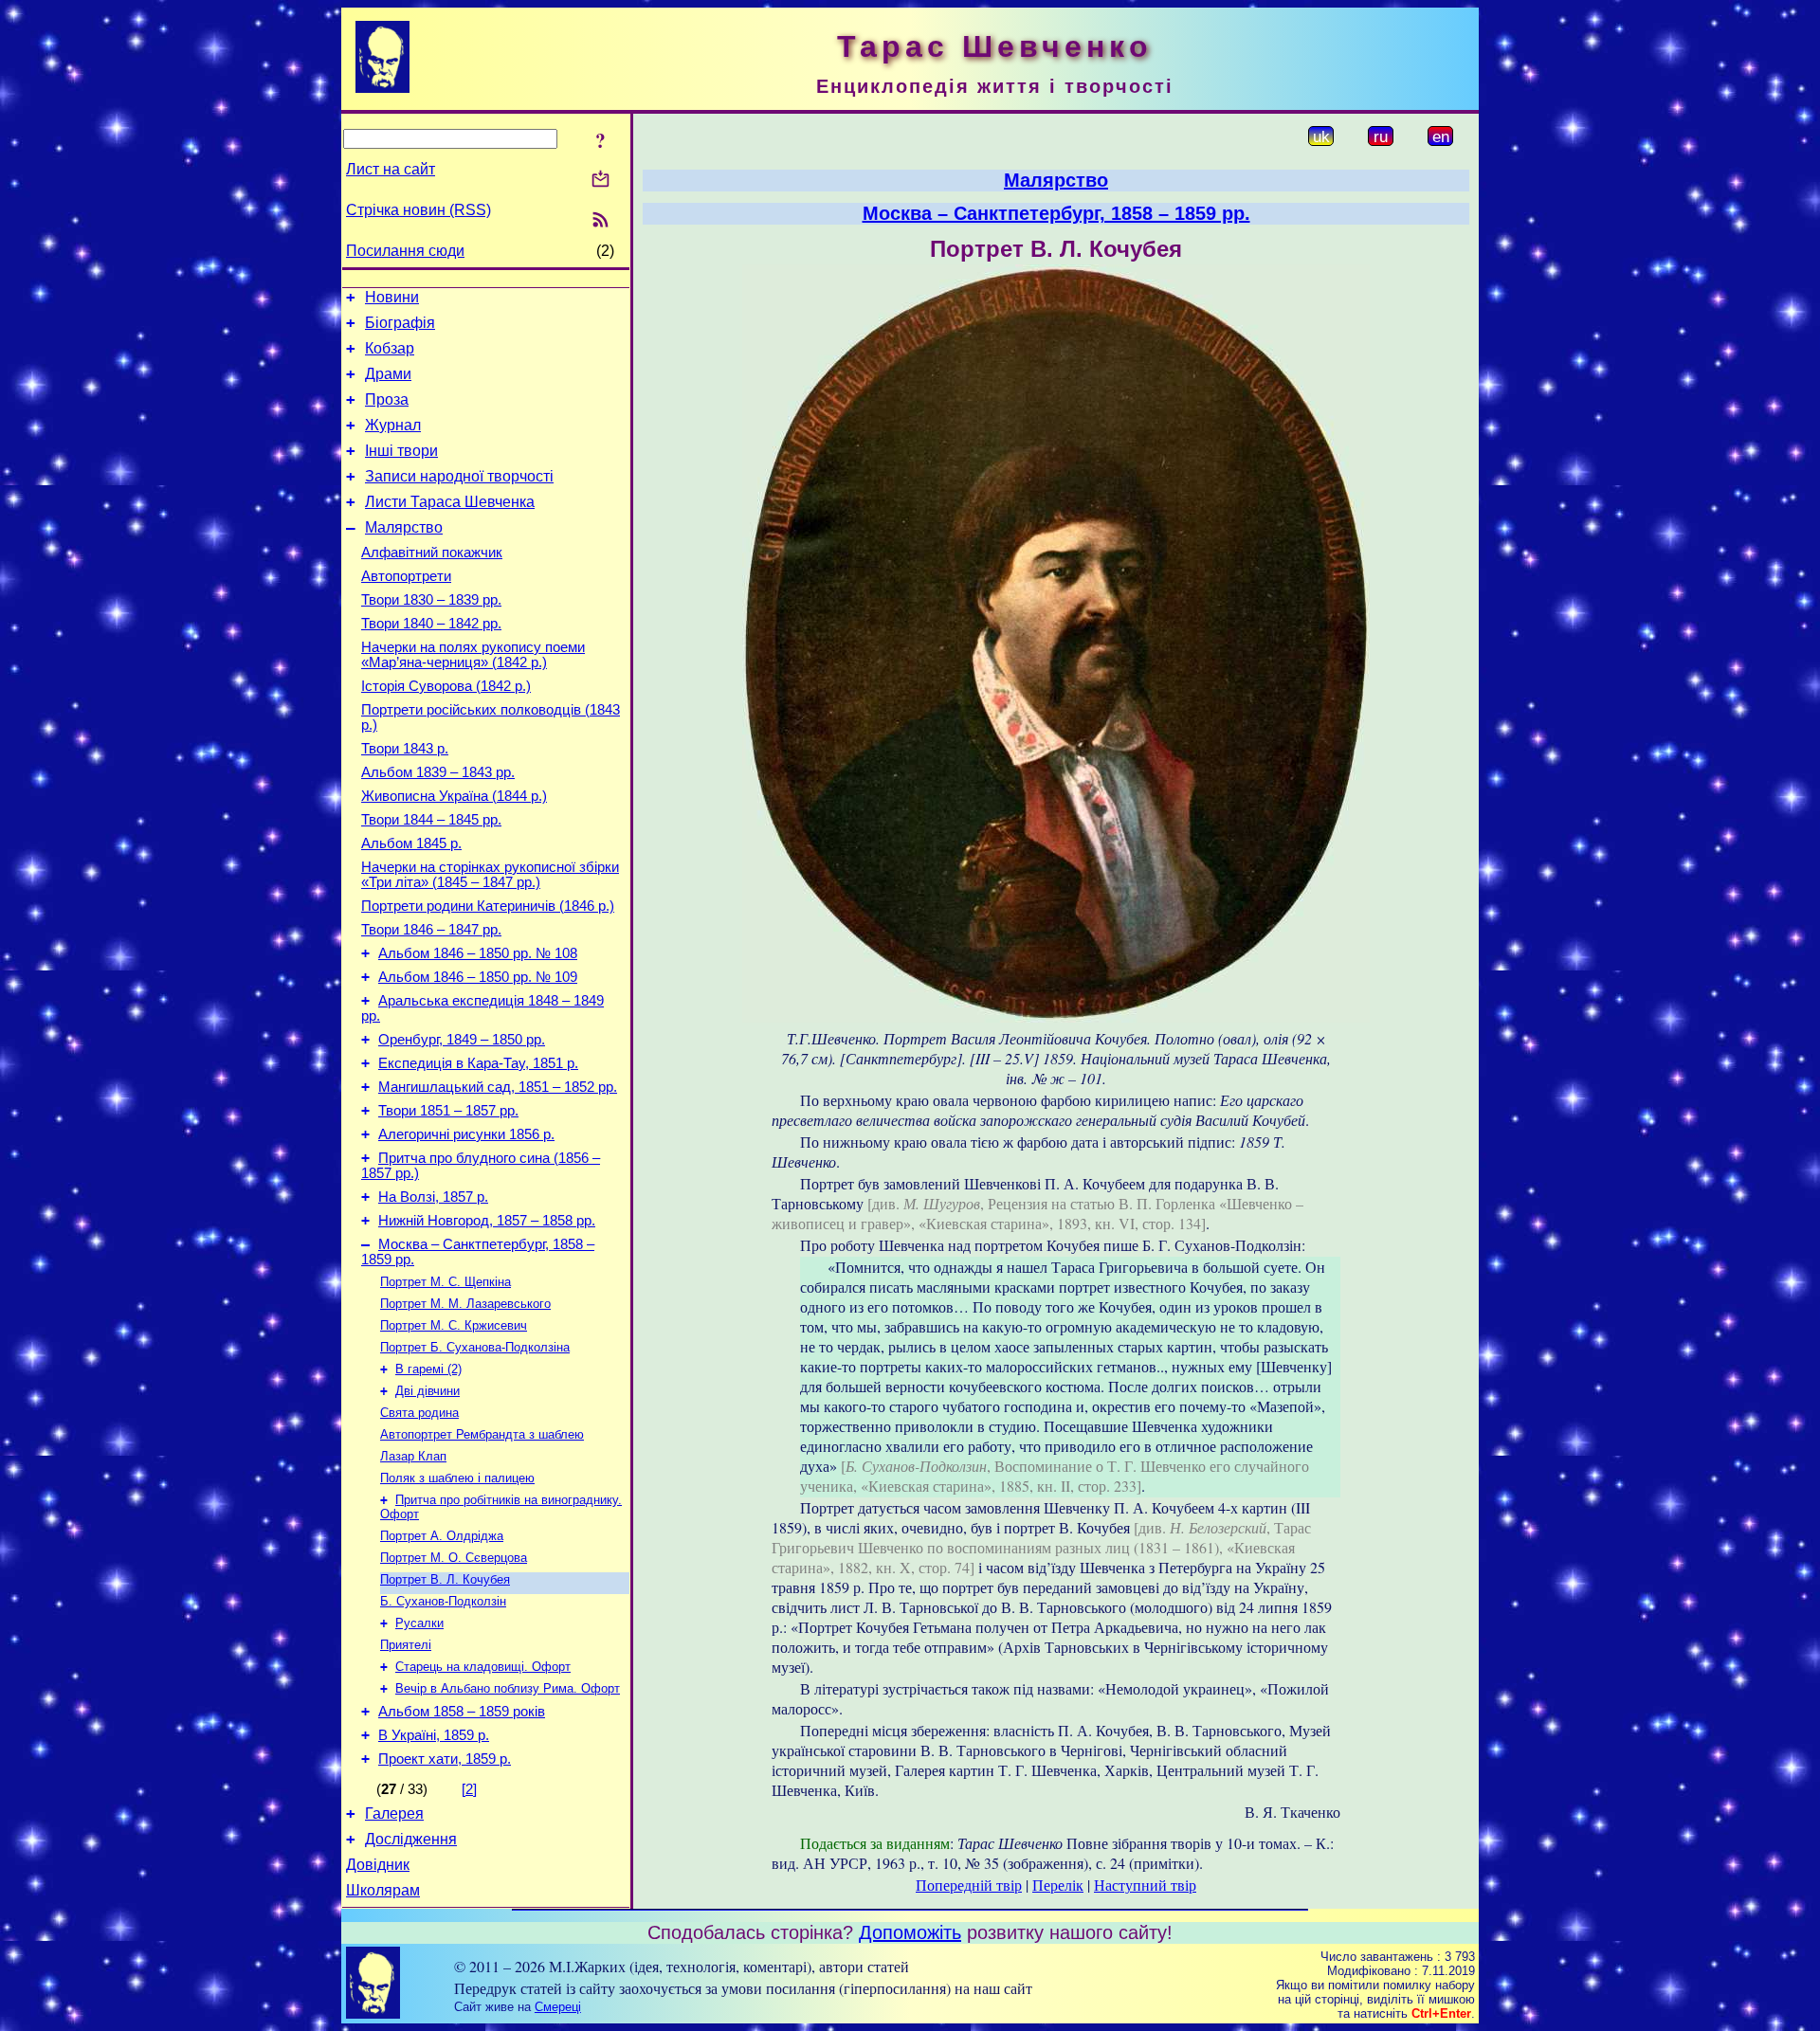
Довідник (378, 1865)
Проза (387, 399)
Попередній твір (969, 1885)
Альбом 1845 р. (411, 843)
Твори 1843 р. (405, 749)
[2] (469, 1789)
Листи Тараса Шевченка (450, 502)
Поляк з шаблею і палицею (457, 1478)
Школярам (383, 1890)
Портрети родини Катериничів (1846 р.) (488, 906)
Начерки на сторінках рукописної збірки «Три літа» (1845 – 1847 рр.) (490, 875)
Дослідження (411, 1839)
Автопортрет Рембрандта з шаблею (482, 1434)
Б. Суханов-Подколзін (443, 1601)
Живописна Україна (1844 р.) (454, 796)
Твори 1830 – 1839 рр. (431, 600)
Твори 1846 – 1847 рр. (431, 930)
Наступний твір (1145, 1885)
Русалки (419, 1623)
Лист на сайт (391, 169)
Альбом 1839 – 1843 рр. (438, 772)
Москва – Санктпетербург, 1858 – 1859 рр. (1056, 213)
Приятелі (406, 1645)
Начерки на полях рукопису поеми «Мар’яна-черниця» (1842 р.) (473, 655)
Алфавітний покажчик (432, 553)
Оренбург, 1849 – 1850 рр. (462, 1040)
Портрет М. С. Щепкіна (446, 1282)
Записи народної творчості (459, 476)
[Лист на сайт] (601, 181)
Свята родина (419, 1413)
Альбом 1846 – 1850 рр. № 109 (478, 977)
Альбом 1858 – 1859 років (462, 1712)
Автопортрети (406, 576)
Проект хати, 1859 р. (445, 1759)
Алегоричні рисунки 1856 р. (466, 1134)
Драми (388, 374)
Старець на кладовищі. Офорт (483, 1667)
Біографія (400, 323)
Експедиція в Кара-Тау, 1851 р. (478, 1063)
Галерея (394, 1813)
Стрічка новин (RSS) (419, 210)
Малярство (404, 527)
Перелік (1058, 1885)
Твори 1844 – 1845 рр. (431, 820)
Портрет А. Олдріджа (442, 1536)
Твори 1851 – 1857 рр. (448, 1111)
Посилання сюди (405, 251)
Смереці (558, 2007)
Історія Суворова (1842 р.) (446, 686)
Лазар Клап (413, 1456)
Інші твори (401, 451)
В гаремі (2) (428, 1369)
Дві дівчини (428, 1391)
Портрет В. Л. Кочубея (445, 1579)
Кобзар (390, 348)
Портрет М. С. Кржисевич (454, 1325)
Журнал (393, 425)
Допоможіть (910, 1932)
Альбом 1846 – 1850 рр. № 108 (478, 953)
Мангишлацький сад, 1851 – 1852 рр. (498, 1087)
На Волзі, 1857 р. (433, 1197)
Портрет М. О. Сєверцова (454, 1558)
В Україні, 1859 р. (434, 1735)
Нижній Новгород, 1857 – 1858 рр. (487, 1221)
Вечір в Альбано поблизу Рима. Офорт (508, 1688)
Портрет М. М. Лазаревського (465, 1304)
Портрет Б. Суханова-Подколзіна (475, 1347)
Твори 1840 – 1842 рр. (431, 624)
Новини (392, 297)
